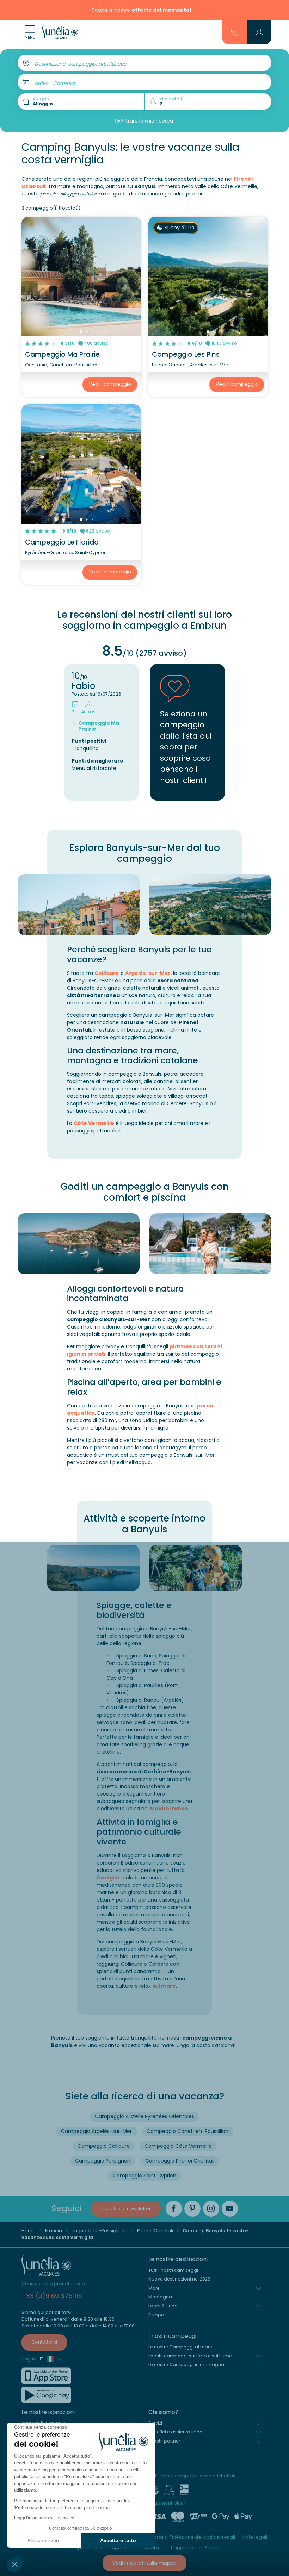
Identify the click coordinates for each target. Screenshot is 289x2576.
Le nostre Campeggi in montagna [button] (186, 2365)
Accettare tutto (118, 2540)
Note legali (255, 2537)
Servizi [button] (155, 2423)
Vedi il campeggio (110, 384)
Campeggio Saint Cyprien (144, 2176)
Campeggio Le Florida (62, 542)
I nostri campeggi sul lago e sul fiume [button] (190, 2356)
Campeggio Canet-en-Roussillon (187, 2131)
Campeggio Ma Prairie (62, 354)
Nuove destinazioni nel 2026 (179, 2279)
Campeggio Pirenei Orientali (180, 2161)
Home (29, 2231)
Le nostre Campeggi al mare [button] (180, 2347)
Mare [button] (154, 2288)
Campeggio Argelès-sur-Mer (96, 2131)
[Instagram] (211, 2209)
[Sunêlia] (60, 32)
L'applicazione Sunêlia (196, 2548)
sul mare (164, 1986)
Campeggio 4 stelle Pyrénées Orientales (144, 2116)
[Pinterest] (192, 2209)
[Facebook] (174, 2209)
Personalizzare (44, 2540)
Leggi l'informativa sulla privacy (44, 2518)
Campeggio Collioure (104, 2146)
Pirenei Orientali (155, 2231)
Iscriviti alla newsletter (126, 2208)
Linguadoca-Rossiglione (100, 2231)
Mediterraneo (169, 1809)
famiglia (108, 1878)
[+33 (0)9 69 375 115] (235, 32)
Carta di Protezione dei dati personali (193, 2537)
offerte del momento (161, 10)
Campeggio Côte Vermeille (178, 2146)
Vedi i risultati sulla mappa (144, 2563)
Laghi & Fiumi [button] (163, 2306)
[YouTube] (230, 2209)
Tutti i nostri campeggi (173, 2270)
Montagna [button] (160, 2297)
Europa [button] (156, 2315)
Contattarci (44, 2342)
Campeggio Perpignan (103, 2161)
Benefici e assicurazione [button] (175, 2432)
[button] (15, 2564)
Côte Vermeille (94, 1123)
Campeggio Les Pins (186, 354)
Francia (54, 2231)
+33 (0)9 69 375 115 (52, 2296)
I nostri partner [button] (164, 2441)
